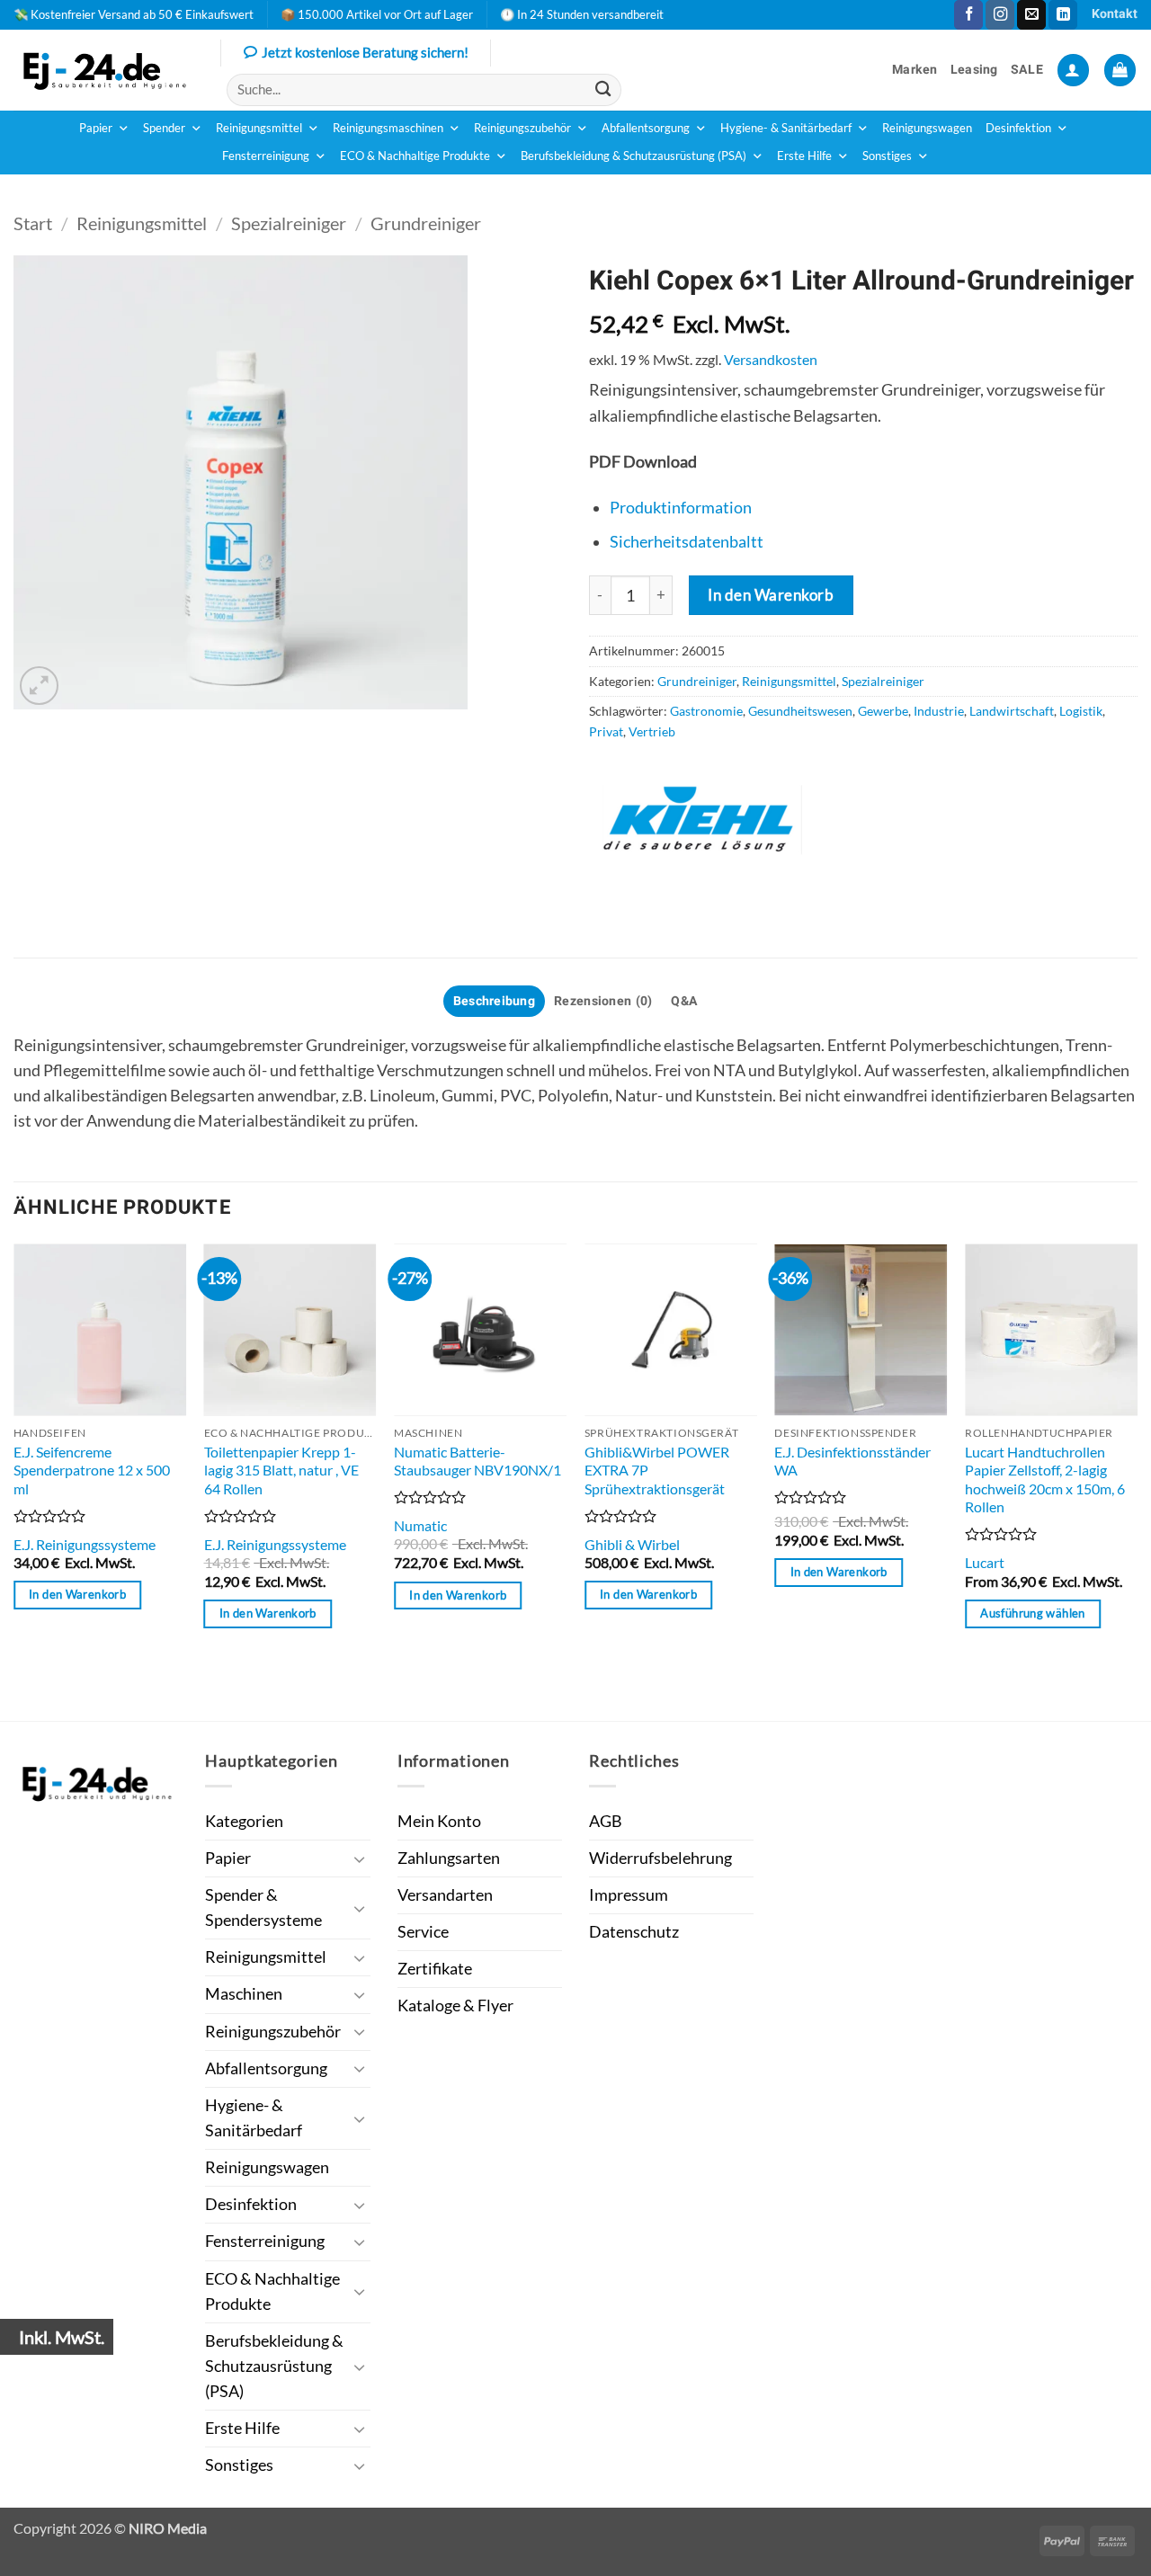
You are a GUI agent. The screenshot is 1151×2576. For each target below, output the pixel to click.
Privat (606, 731)
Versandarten (445, 1895)
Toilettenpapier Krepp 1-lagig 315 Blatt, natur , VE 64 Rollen (281, 1470)
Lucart (985, 1562)
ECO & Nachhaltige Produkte (415, 156)
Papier (96, 128)
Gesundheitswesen (800, 711)
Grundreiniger (426, 223)
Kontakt (1115, 14)
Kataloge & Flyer (455, 2006)
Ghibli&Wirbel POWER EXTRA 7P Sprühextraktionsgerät (657, 1470)
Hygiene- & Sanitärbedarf (786, 128)
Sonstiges (887, 156)
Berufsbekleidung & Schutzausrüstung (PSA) (633, 156)
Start (33, 223)
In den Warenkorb (771, 595)
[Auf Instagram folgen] (1000, 15)
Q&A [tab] (684, 1001)
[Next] (1137, 1481)
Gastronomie (706, 711)
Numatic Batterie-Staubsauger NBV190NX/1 (477, 1461)
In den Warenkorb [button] (77, 1594)
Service (423, 1932)
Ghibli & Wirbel (632, 1544)
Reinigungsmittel (259, 128)
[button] (1073, 70)
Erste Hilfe (804, 156)
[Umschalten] (360, 1859)
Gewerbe (883, 711)
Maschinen (244, 1994)
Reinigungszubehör (522, 128)
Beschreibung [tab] (494, 1001)
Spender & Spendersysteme (263, 1907)
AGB (606, 1821)
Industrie (939, 711)
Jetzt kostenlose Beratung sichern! (365, 52)
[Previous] (14, 1481)
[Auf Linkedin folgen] (1063, 15)
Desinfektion (1018, 128)
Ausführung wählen (1032, 1613)
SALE (1027, 70)
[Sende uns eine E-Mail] (1031, 15)
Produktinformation (681, 508)
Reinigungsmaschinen (388, 128)
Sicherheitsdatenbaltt (687, 542)
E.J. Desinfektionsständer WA (852, 1461)
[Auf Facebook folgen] (968, 15)
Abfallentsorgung (646, 128)
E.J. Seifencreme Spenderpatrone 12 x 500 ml (92, 1470)
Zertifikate (435, 1969)
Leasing (974, 70)
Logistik (1081, 711)
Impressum (629, 1895)
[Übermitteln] (603, 89)
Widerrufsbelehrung (660, 1858)
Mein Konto (439, 1821)
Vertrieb (652, 731)
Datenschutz (634, 1932)
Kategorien (244, 1821)
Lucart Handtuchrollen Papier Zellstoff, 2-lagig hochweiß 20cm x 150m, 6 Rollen (1045, 1480)
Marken (915, 70)
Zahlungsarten (449, 1858)
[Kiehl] (701, 820)
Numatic (420, 1525)
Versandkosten (771, 359)
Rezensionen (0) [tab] (603, 1001)
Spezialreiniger (289, 223)
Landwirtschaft (1012, 711)
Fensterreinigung (266, 156)
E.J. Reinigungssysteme (85, 1544)
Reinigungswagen (927, 128)
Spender (164, 128)
